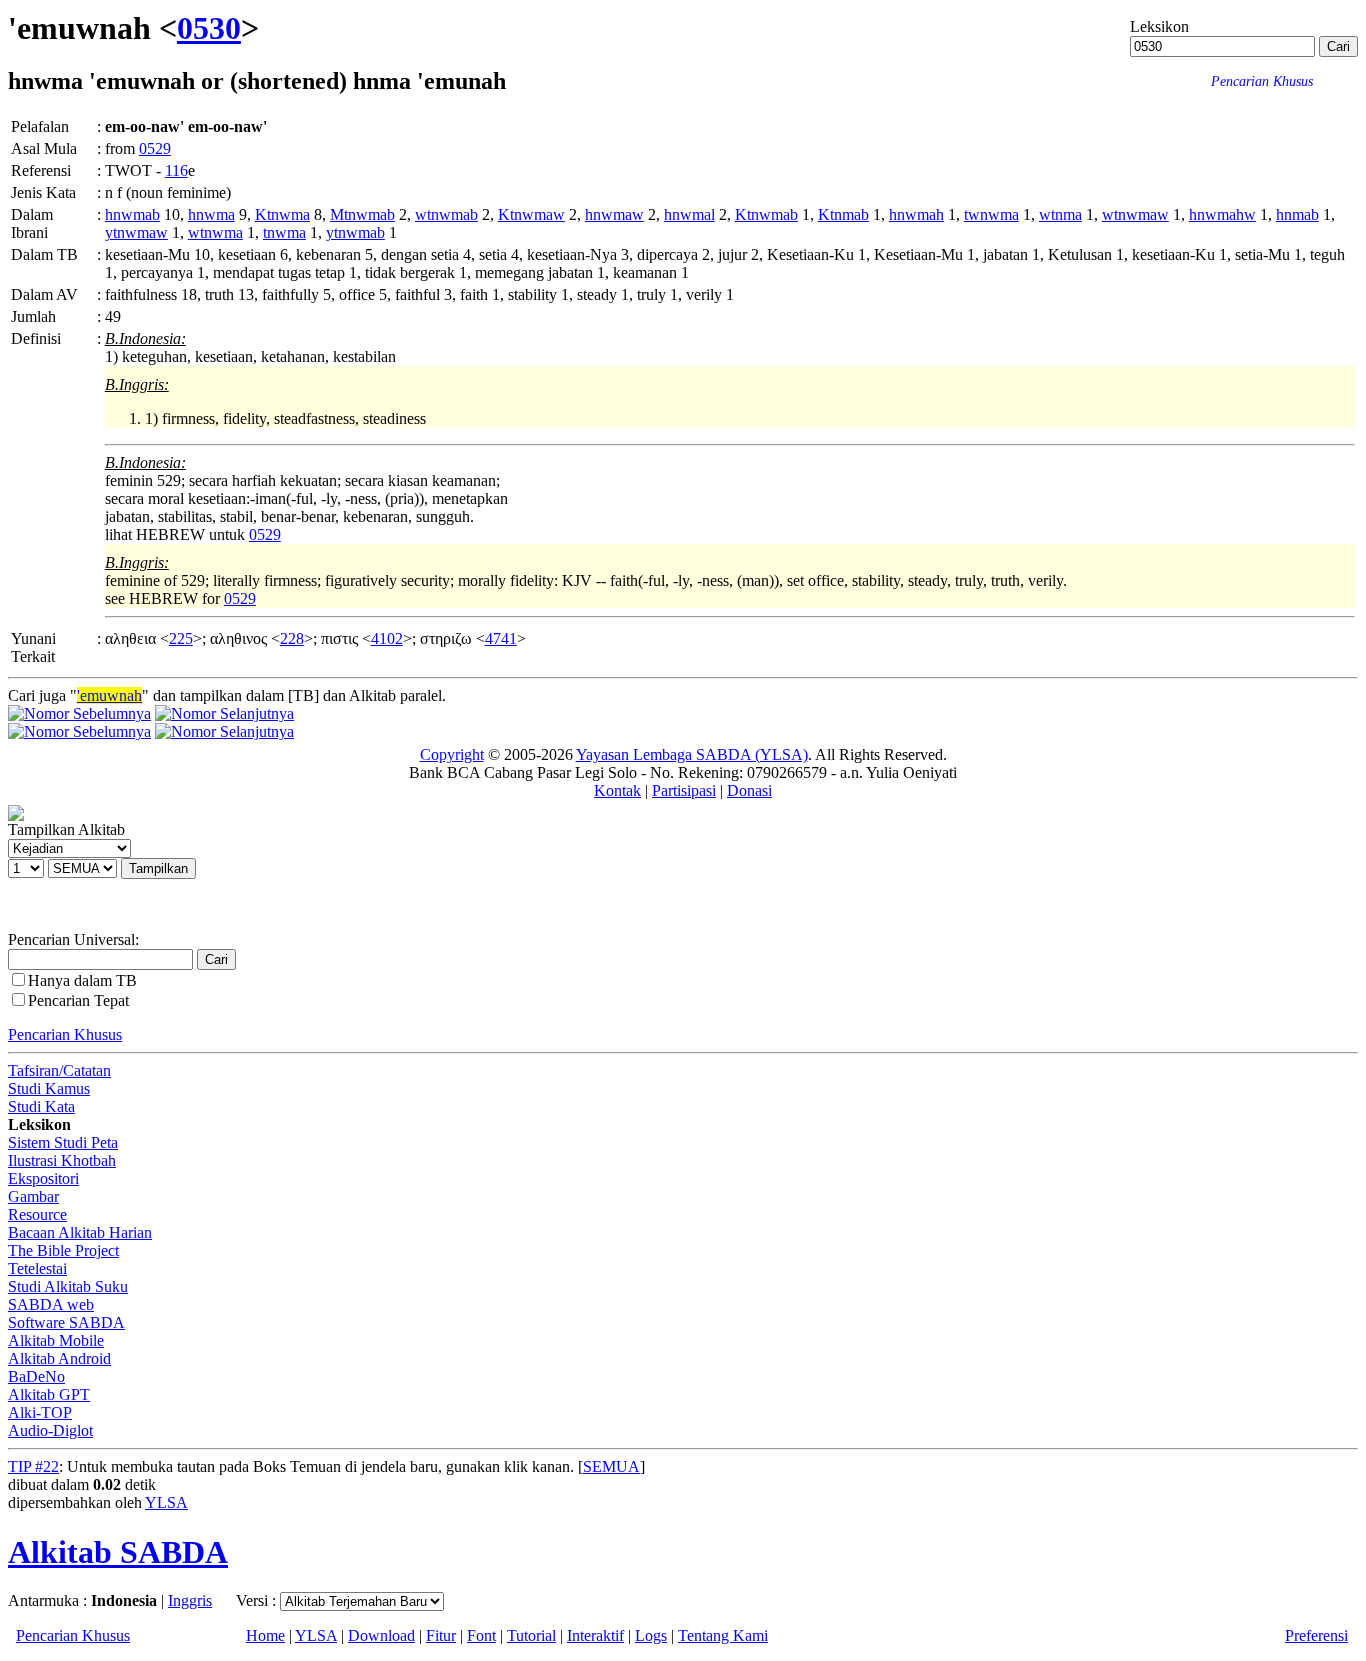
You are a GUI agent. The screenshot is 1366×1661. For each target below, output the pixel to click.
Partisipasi (684, 790)
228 (292, 638)
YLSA (166, 1502)
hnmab (1297, 214)
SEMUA (611, 1466)
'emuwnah (109, 695)
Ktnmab (843, 214)
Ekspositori (43, 1178)
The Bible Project (63, 1250)
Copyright (452, 754)
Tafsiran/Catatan (59, 1070)
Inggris (190, 1600)
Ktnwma (282, 214)
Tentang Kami (723, 1635)
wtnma (1060, 214)
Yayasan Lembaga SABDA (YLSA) (692, 754)
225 (181, 638)
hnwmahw (1222, 214)
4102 (387, 638)
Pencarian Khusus (65, 1034)
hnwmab (132, 214)
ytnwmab (355, 232)
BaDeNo (36, 1376)
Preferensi (1316, 1635)
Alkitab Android (59, 1358)
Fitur (441, 1635)
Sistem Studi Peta (63, 1142)
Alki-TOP (40, 1412)
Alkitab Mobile (56, 1340)
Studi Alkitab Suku (68, 1286)
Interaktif (595, 1635)
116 (176, 170)
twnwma (991, 214)
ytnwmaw (136, 232)
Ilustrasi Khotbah (62, 1160)
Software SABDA (66, 1322)
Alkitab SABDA (118, 1552)
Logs (651, 1635)
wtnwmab (446, 214)
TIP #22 (33, 1466)
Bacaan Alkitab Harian (80, 1232)
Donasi (749, 790)
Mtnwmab (362, 214)
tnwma (284, 232)
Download (381, 1635)
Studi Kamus (49, 1088)
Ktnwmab (766, 214)
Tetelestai (37, 1268)
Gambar (33, 1196)
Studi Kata (41, 1106)
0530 (209, 28)
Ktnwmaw (531, 214)
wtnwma (215, 232)
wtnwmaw (1135, 214)
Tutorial (531, 1635)
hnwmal (689, 214)
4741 (501, 638)
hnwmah (916, 214)
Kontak (617, 790)
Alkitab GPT (49, 1394)
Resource (37, 1214)
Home (265, 1635)
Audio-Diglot (50, 1430)
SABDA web (51, 1304)
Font (481, 1635)
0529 (155, 148)
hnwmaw (614, 214)
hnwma (211, 214)
